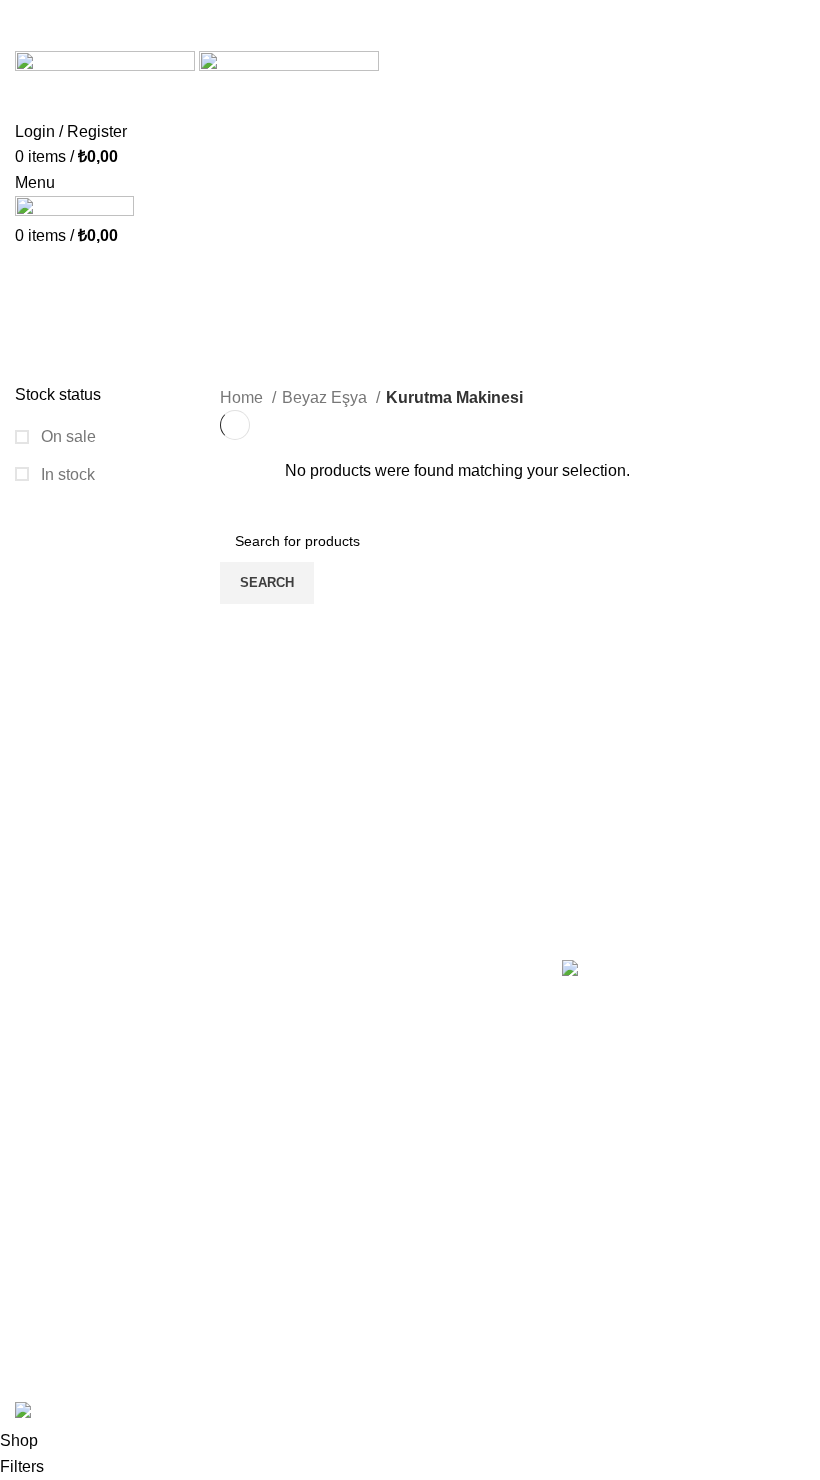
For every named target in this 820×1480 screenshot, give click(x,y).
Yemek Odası (335, 1114)
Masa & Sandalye (351, 1188)
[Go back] (40, 274)
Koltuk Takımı (335, 1001)
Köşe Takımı (331, 1039)
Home (243, 397)
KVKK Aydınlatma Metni (100, 1151)
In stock (66, 474)
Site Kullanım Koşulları (96, 1188)
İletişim (40, 1039)
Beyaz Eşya (326, 397)
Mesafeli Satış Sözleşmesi (108, 1114)
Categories (60, 372)
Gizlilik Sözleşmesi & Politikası (124, 1076)
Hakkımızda (57, 1001)
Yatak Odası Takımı (356, 1076)
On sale (66, 436)
